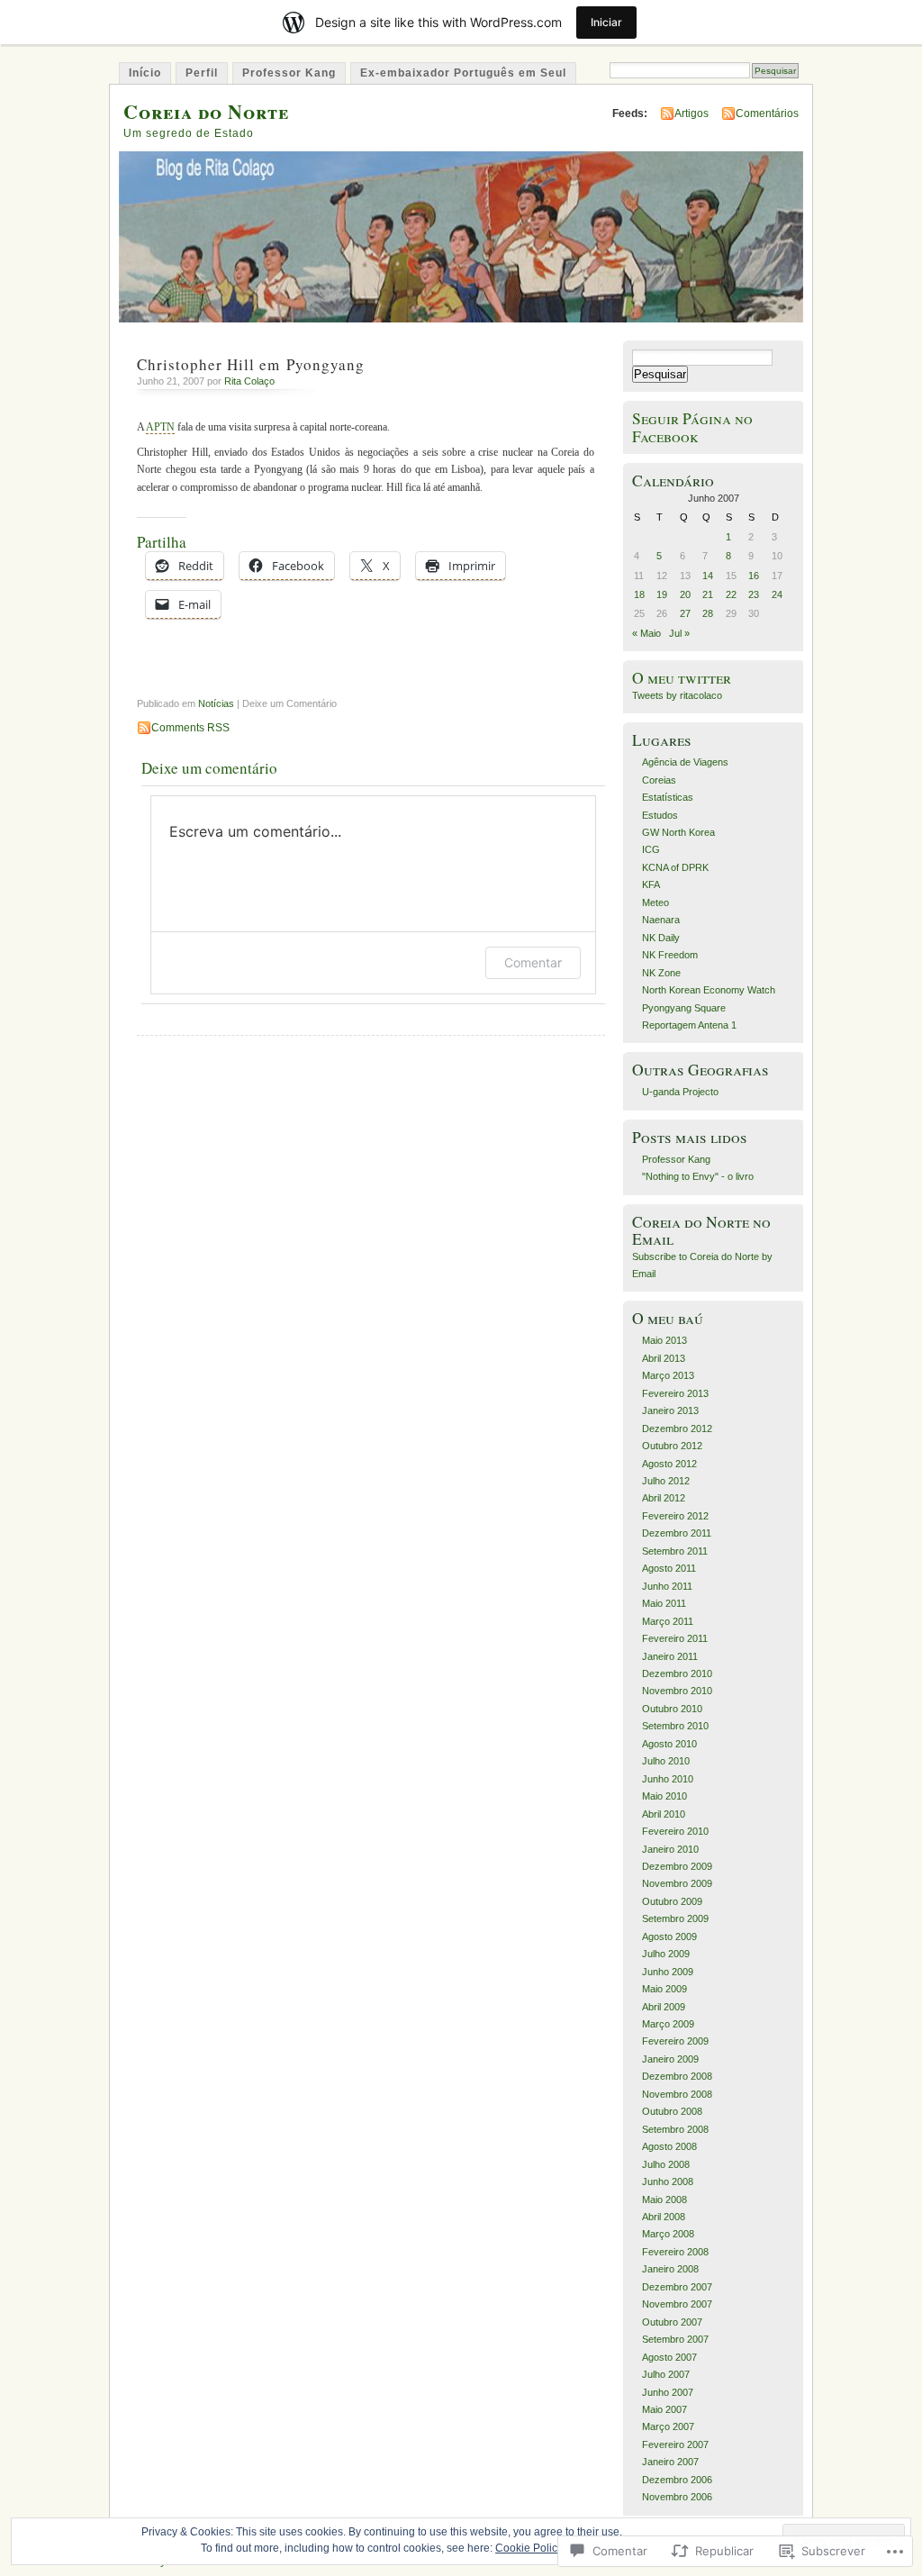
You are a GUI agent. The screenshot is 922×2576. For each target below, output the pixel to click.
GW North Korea (678, 832)
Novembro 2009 (677, 1883)
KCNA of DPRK (675, 867)
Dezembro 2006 (677, 2480)
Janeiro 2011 (670, 1656)
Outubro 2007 (672, 2322)
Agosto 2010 (669, 1744)
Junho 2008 (668, 2181)
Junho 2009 (668, 1972)
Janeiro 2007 (670, 2462)
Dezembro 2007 (677, 2287)
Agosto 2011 (669, 1568)
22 (731, 594)
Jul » (679, 633)
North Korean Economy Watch (709, 990)
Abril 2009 (664, 2007)
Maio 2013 (664, 1340)
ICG (651, 849)
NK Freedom (670, 955)
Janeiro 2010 (670, 1849)
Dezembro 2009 (677, 1866)
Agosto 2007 (669, 2357)
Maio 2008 (664, 2200)
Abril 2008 (664, 2217)
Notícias (216, 703)
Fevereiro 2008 (675, 2252)
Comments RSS (190, 728)
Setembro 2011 (675, 1551)
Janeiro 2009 (670, 2059)
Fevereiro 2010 (675, 1831)
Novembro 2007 (677, 2304)
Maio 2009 (664, 1989)
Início (145, 73)
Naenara (661, 920)
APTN (160, 427)
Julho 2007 (666, 2374)
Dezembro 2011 (677, 1533)
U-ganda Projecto (680, 1092)
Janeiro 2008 (670, 2269)
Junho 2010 (668, 1779)
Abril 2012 (664, 1498)
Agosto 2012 (669, 1464)
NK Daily (661, 938)
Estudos (660, 815)
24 (777, 594)
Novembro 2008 (677, 2094)
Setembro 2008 (675, 2129)
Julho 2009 (666, 1954)
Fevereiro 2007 (675, 2444)
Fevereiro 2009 (675, 2041)
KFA (651, 884)
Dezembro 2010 (677, 1673)
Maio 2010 (664, 1796)
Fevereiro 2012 (675, 1516)
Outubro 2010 (672, 1709)
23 (754, 594)
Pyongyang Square (684, 1008)
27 (685, 613)
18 (639, 594)
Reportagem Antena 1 (689, 1025)
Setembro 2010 (675, 1726)
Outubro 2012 (672, 1446)
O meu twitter (682, 678)
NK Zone (661, 973)
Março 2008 (668, 2234)
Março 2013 (668, 1375)
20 (685, 594)
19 (662, 594)
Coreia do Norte (206, 111)
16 (754, 576)
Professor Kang (289, 73)
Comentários (767, 113)
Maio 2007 (664, 2409)
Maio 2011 (664, 1603)
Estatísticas (668, 797)
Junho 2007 (668, 2392)
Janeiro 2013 (670, 1410)
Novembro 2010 (677, 1691)
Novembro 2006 (677, 2497)
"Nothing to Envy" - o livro (698, 1176)
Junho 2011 (667, 1586)
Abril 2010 (664, 1814)
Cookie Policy (529, 2548)
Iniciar (606, 22)
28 (708, 613)
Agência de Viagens (685, 762)
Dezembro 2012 (677, 1429)
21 (708, 594)
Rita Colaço (249, 381)
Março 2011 (668, 1621)
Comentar (533, 962)
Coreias (659, 780)
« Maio (646, 633)
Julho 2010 (666, 1761)
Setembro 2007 (675, 2339)
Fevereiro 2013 (675, 1393)
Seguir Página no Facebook (692, 427)
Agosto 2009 (669, 1937)
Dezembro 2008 (677, 2076)
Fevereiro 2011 (675, 1638)
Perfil (202, 73)
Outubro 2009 (672, 1901)
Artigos (691, 113)
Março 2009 (668, 2024)
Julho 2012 (666, 1481)
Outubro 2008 (672, 2111)
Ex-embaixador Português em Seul (463, 73)
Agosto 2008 (669, 2146)
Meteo (655, 903)
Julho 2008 (666, 2164)
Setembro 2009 (675, 1918)
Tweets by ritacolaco (677, 695)
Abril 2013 (664, 1358)
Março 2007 (668, 2426)
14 (708, 576)
